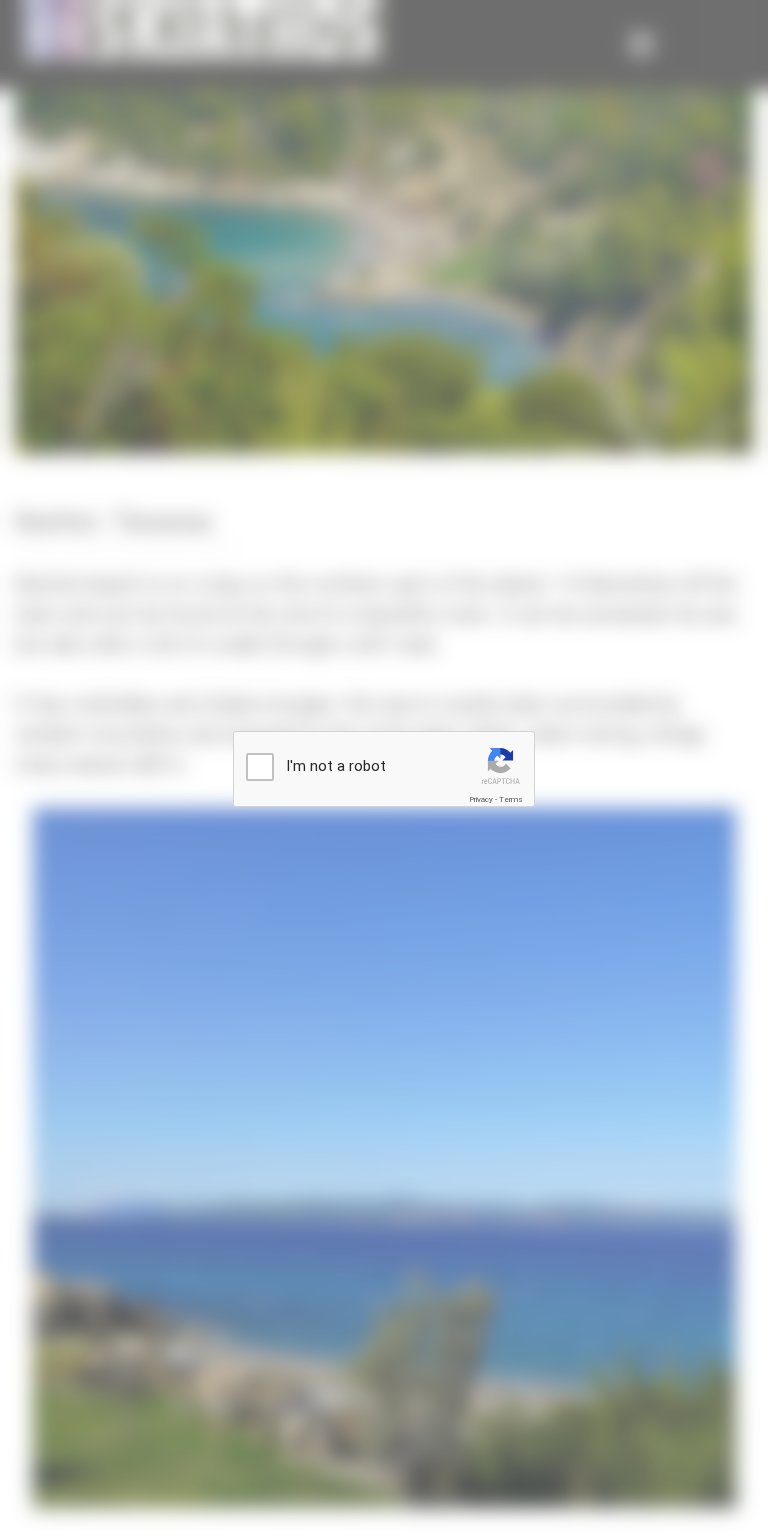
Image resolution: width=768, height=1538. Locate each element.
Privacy (481, 799)
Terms (511, 799)
